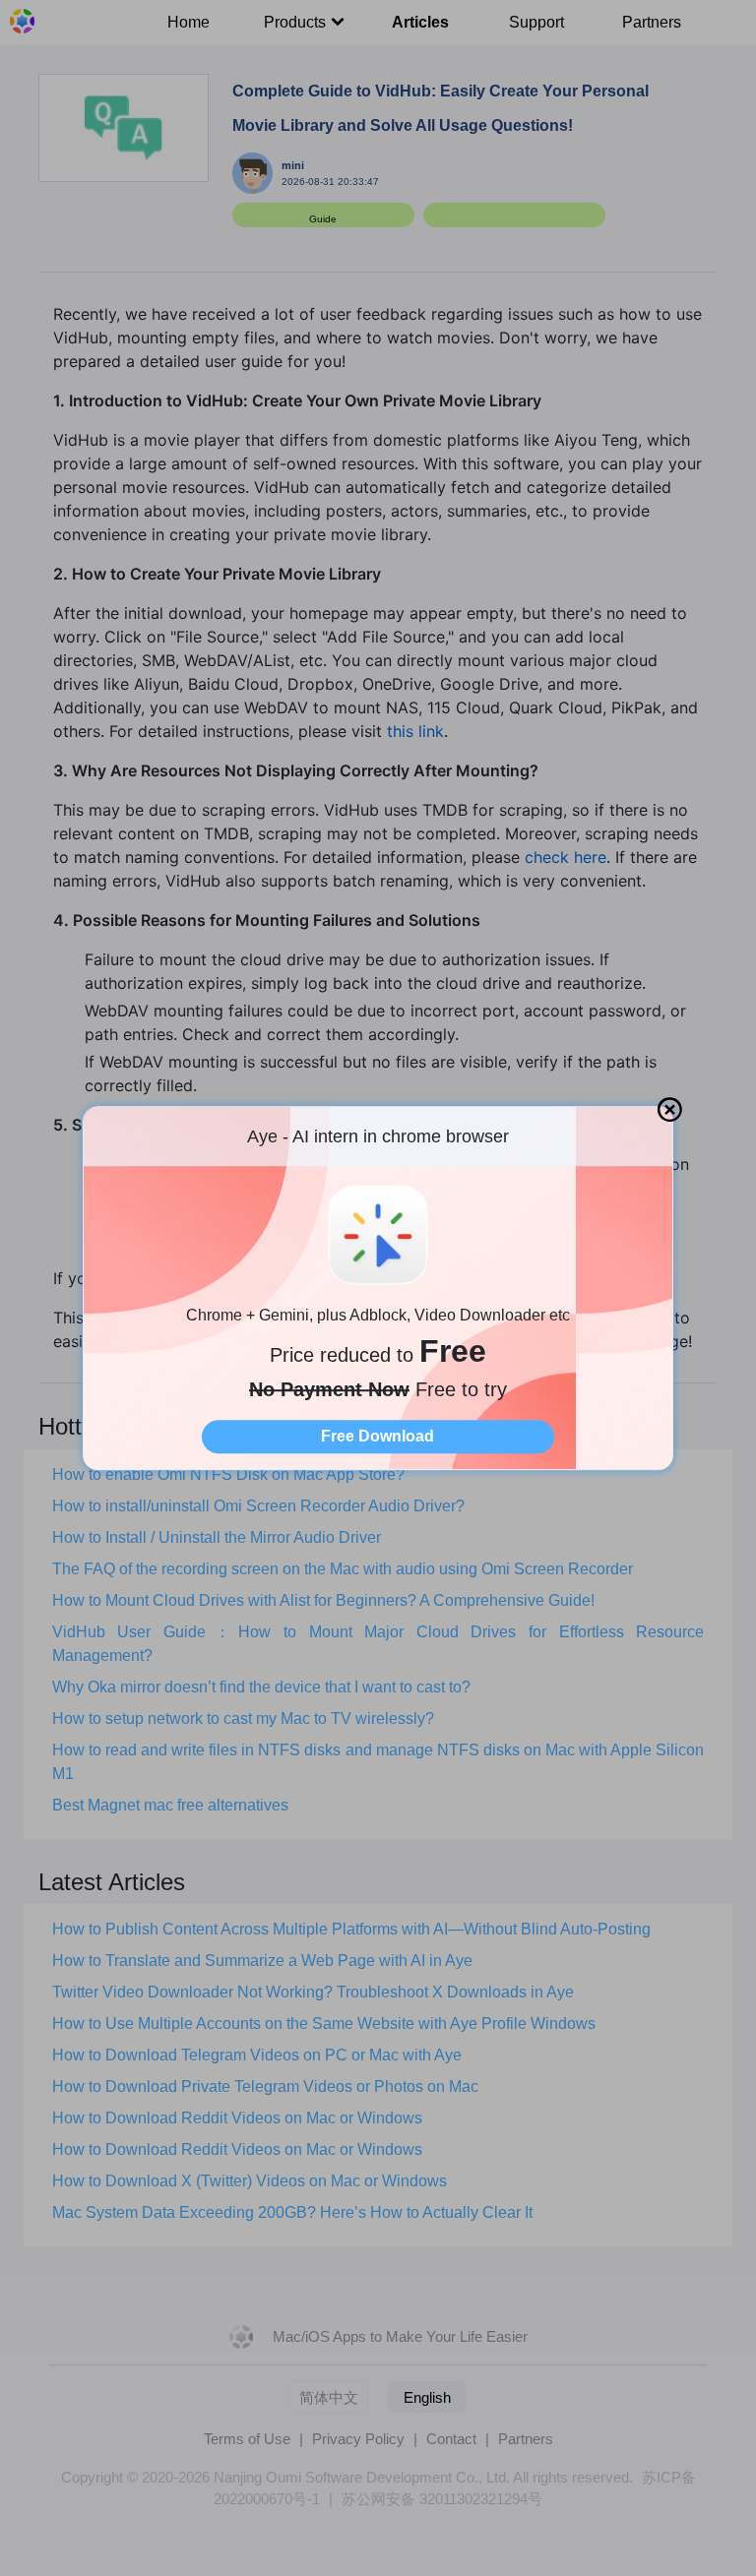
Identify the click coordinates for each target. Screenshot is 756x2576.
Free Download (378, 1436)
